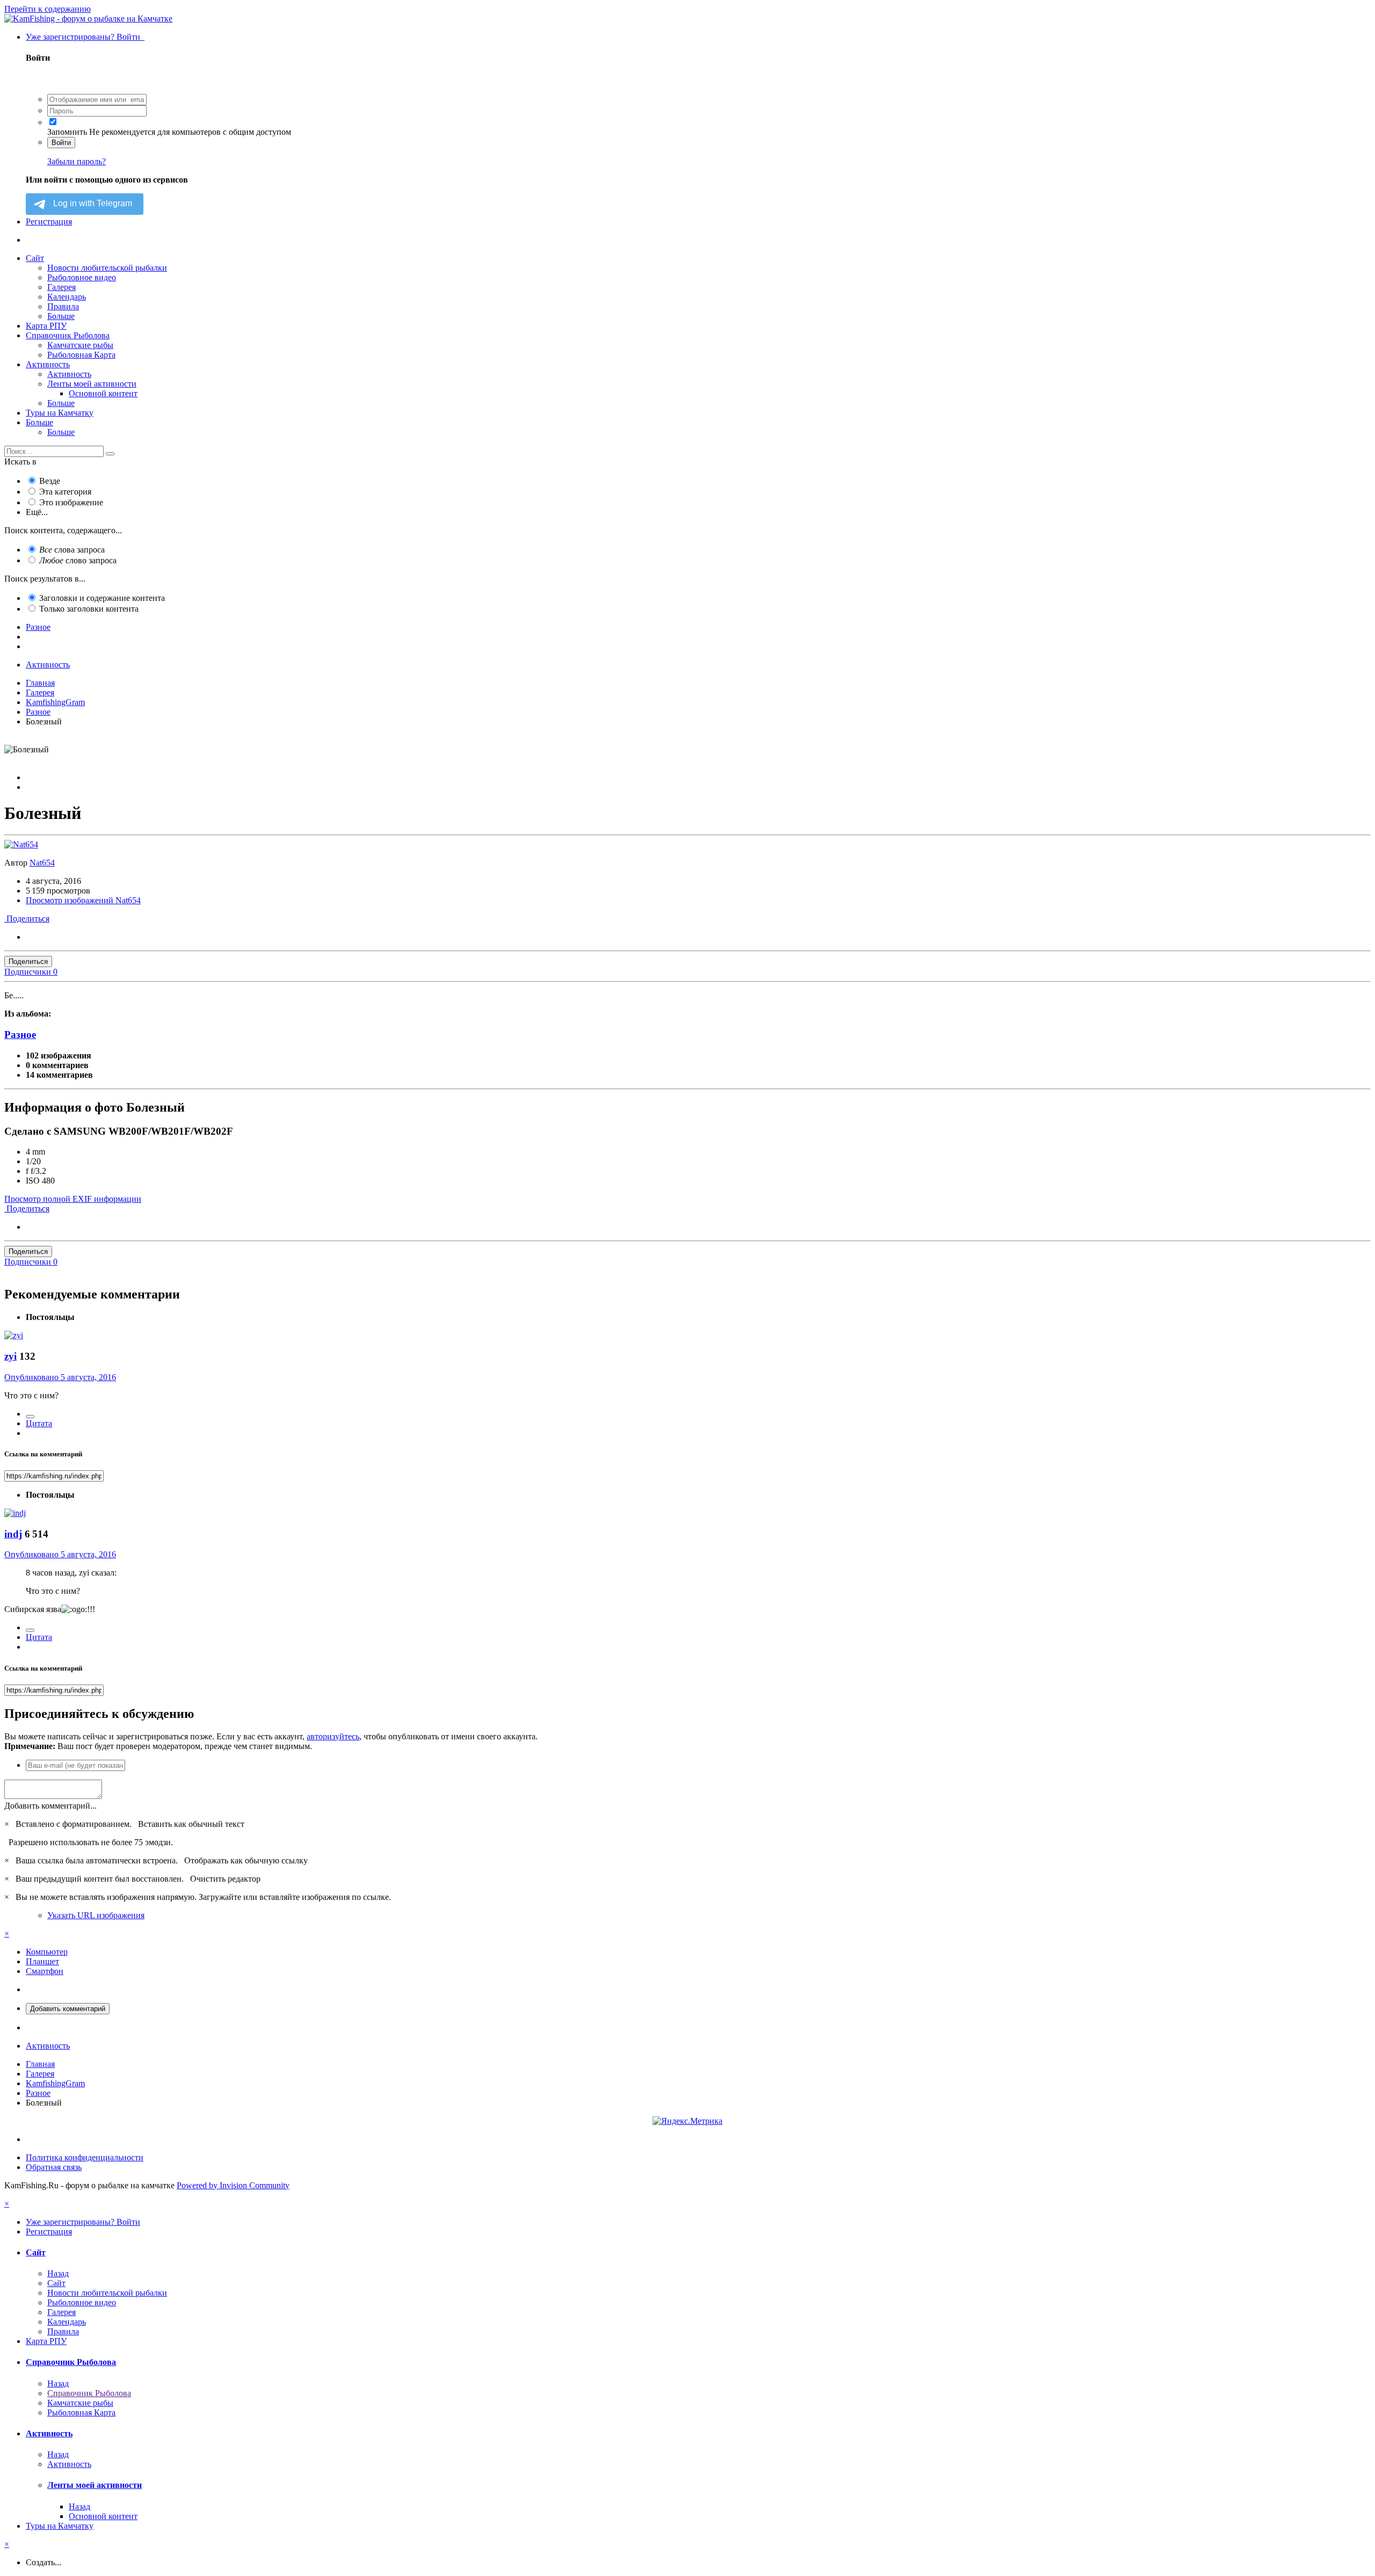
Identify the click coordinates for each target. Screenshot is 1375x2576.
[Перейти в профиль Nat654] (21, 844)
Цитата (39, 1423)
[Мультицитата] (30, 1417)
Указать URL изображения (96, 1915)
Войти (61, 143)
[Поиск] (110, 454)
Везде (50, 481)
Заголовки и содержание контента (102, 598)
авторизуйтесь (333, 1736)
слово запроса (78, 560)
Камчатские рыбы (80, 345)
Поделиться (27, 919)
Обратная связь (54, 2167)
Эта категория (65, 492)
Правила (63, 306)
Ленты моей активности (92, 384)
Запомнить (67, 132)
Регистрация (49, 222)
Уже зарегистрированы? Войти (85, 37)
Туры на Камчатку (60, 413)
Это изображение (71, 502)
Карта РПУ (46, 326)
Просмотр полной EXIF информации (73, 1199)
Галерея (61, 287)
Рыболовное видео (82, 277)
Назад (58, 2273)
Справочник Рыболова (68, 335)
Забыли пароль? (77, 161)
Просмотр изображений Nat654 (83, 900)
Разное (20, 1035)
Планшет (42, 1961)
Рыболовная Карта (81, 355)
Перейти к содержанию (48, 9)
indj (13, 1534)
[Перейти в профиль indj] (15, 1513)
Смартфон (45, 1971)
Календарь (67, 297)
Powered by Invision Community (233, 2185)
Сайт (35, 258)
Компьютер (47, 1952)
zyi (10, 1356)
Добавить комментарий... (50, 1806)
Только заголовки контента (89, 609)
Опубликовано (60, 1377)
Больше (61, 316)
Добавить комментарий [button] (68, 2009)
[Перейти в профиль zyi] (14, 1335)
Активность (48, 364)
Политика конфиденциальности (85, 2157)
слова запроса (72, 550)
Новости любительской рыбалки (107, 268)
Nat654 (42, 863)
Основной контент (103, 393)
